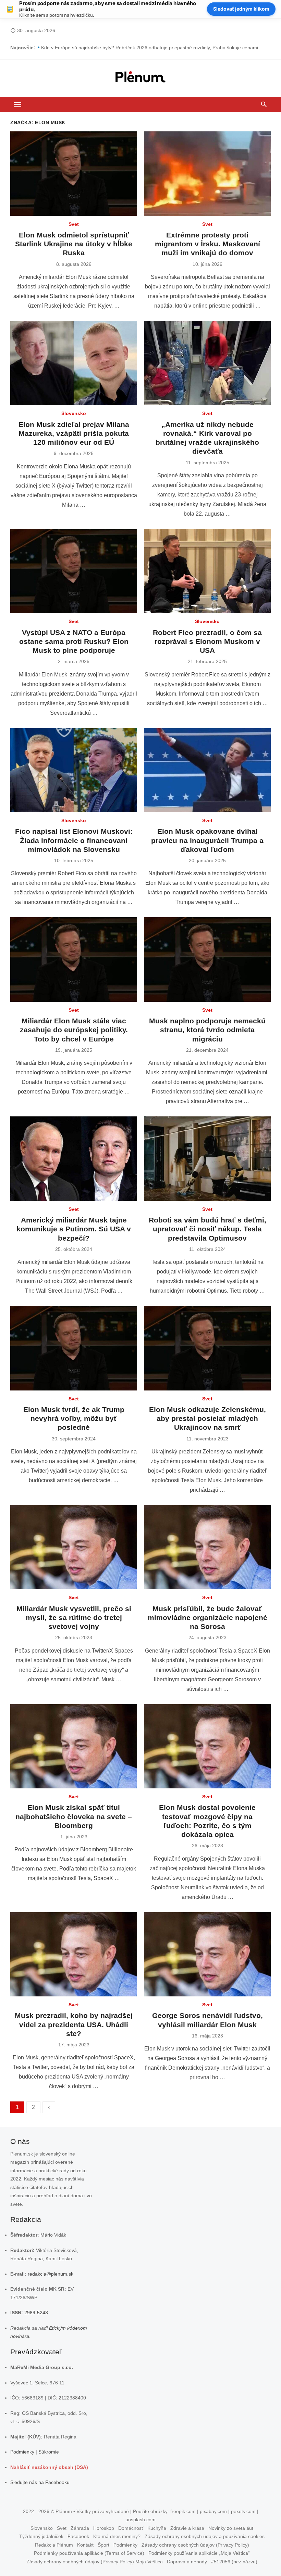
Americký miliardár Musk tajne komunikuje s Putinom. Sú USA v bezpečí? (74, 1229)
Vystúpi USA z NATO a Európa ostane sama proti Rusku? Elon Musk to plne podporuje (74, 642)
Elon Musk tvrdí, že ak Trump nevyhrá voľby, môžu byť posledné (74, 1419)
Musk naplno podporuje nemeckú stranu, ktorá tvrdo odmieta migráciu (207, 1030)
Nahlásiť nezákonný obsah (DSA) (49, 2467)
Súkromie (49, 2452)
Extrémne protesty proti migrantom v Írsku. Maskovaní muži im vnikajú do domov (207, 244)
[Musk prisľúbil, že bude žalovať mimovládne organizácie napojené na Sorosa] (207, 1547)
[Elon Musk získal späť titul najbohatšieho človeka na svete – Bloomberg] (74, 1746)
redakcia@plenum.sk (51, 2274)
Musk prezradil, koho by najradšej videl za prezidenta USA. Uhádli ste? (74, 2024)
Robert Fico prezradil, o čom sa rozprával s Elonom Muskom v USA (207, 642)
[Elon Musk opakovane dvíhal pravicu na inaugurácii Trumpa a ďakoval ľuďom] (207, 770)
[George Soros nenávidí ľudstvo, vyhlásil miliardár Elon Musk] (207, 1954)
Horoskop (104, 2528)
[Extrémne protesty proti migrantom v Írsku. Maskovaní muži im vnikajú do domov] (207, 174)
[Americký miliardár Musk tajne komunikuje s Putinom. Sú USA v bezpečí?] (74, 1159)
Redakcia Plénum (54, 2545)
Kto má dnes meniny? (117, 2536)
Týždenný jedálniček (41, 2536)
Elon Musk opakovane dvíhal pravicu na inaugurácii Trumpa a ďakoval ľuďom (207, 840)
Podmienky (22, 2452)
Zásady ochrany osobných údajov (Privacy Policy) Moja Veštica (95, 2562)
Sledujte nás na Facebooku (40, 2482)
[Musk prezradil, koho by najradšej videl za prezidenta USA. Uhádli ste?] (74, 1954)
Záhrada (80, 2528)
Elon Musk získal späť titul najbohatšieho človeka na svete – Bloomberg (74, 1816)
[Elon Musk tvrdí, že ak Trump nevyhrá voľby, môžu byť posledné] (74, 1348)
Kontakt (85, 2545)
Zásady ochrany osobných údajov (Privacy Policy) (195, 2545)
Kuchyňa (157, 2528)
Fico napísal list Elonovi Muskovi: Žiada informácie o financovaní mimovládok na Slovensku (74, 840)
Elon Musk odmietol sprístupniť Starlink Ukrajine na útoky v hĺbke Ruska (74, 244)
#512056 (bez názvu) (234, 2562)
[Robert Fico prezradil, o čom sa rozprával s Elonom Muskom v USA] (207, 571)
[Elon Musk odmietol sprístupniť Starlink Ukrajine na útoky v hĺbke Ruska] (74, 174)
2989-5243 (36, 2313)
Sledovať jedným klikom (241, 9)
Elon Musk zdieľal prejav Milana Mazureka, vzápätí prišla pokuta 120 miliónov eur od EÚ (74, 433)
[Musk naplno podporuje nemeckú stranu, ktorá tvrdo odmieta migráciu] (207, 960)
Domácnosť (131, 2528)
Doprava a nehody (187, 2562)
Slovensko (74, 413)
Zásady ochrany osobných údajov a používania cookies (205, 2536)
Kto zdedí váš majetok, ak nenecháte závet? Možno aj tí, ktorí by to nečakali (124, 46)
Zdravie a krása (187, 2528)
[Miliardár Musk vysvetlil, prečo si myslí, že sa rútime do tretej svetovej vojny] (74, 1547)
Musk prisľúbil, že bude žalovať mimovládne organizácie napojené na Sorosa (207, 1618)
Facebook (78, 2536)
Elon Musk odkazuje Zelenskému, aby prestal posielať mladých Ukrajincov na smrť (207, 1419)
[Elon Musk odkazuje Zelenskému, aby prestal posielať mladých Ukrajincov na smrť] (207, 1348)
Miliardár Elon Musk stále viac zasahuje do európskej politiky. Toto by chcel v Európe (74, 1030)
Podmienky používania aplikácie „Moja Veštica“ (199, 2553)
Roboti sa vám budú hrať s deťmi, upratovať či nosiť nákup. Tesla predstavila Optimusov (207, 1229)
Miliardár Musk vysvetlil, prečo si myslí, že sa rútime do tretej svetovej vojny (74, 1618)
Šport (103, 2545)
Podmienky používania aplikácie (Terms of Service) (89, 2553)
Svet (74, 224)
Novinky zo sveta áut (231, 2528)
